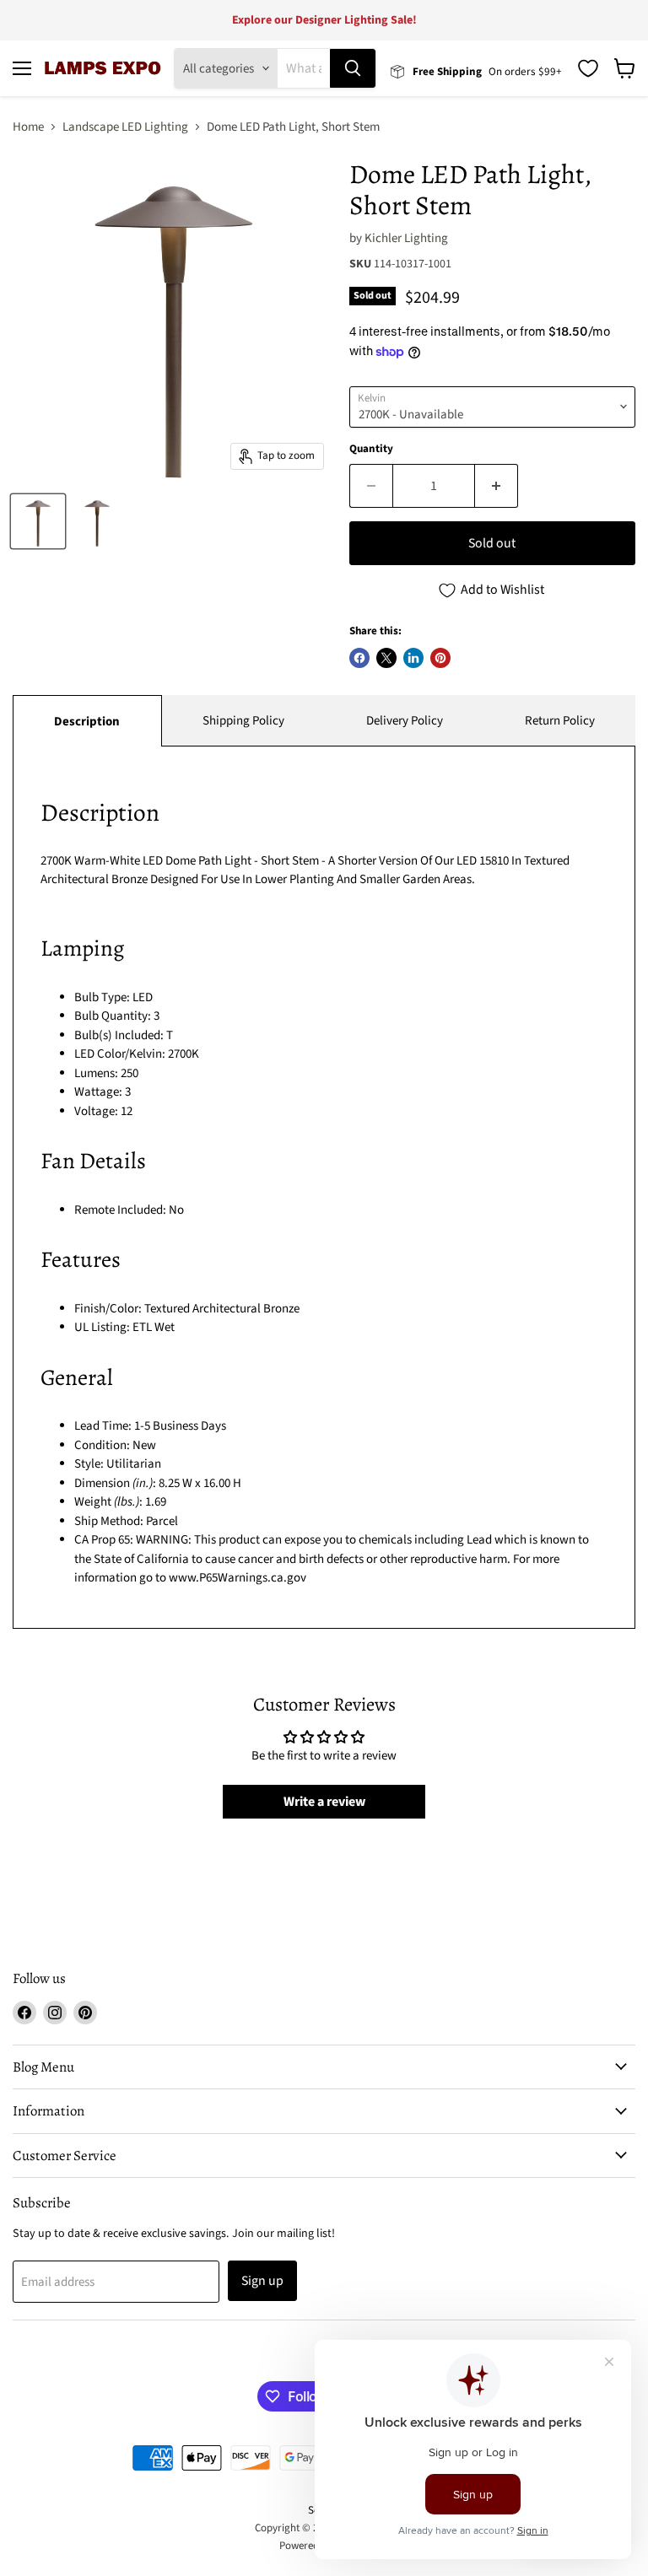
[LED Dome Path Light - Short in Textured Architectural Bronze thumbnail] (38, 521)
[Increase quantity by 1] (497, 486)
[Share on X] (386, 658)
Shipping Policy (243, 721)
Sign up (262, 2281)
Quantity (371, 449)
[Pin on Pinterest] (440, 658)
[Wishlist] (588, 68)
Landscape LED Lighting (125, 127)
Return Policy (560, 721)
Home (28, 127)
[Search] (353, 68)
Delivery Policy (405, 721)
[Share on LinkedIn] (413, 658)
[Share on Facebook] (359, 658)
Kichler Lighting (406, 238)
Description (87, 722)
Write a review (324, 1802)
